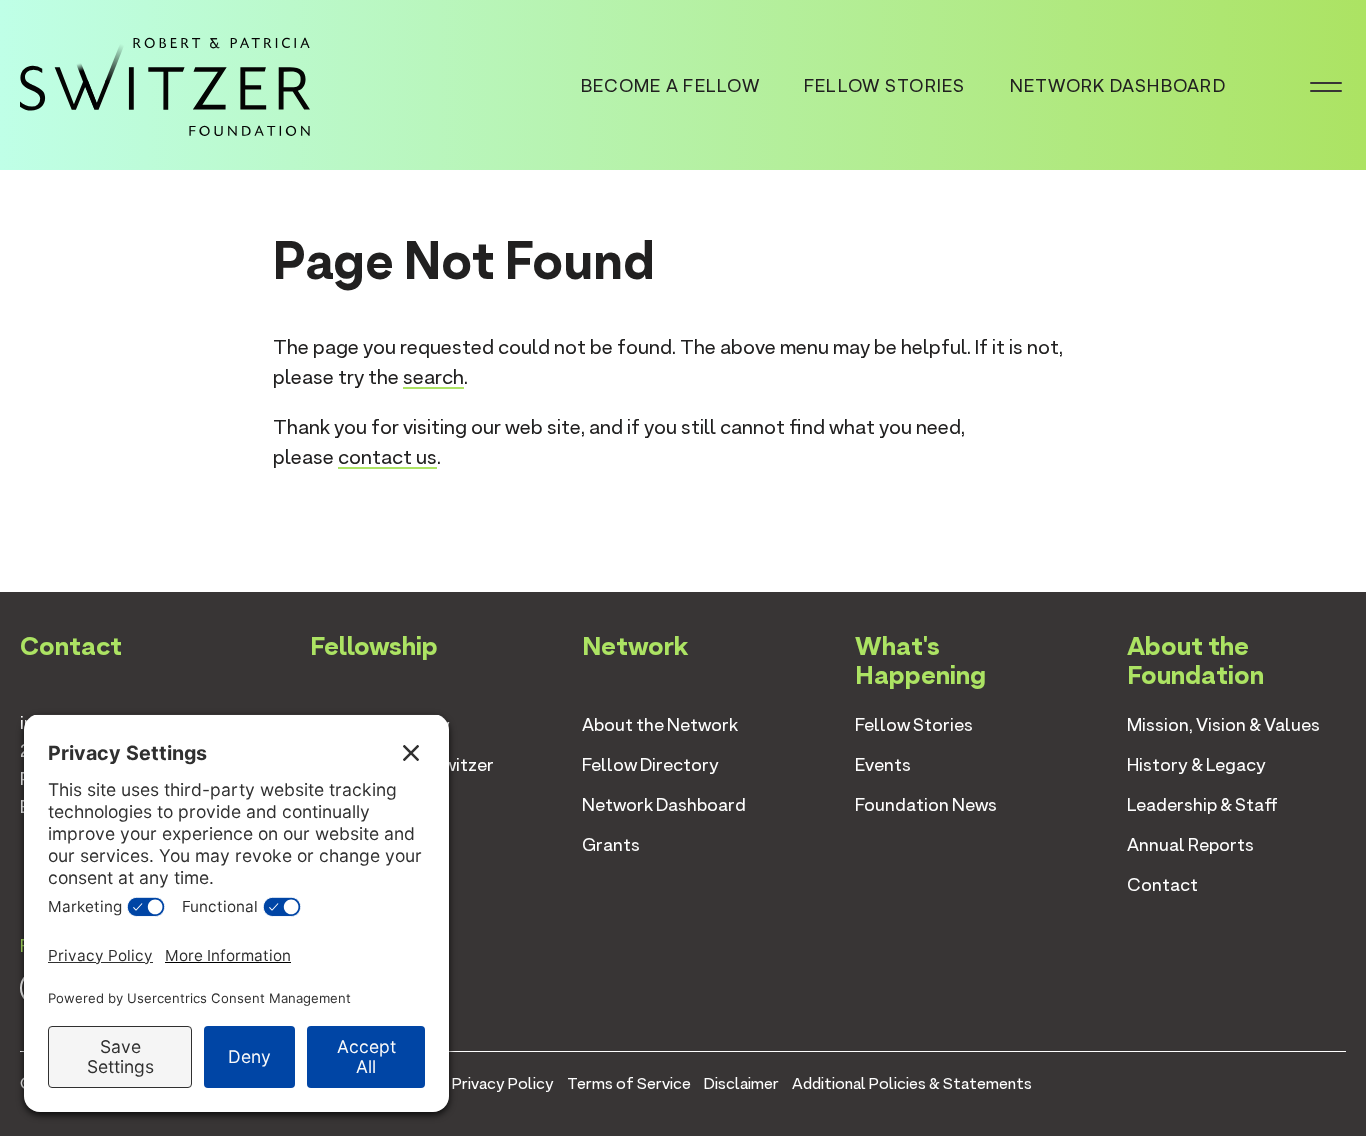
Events (883, 764)
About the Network (660, 724)
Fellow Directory (650, 764)
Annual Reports (1190, 844)
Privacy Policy (503, 1083)
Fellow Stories (885, 85)
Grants (611, 844)
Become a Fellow (670, 85)
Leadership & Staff (1202, 804)
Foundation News (926, 804)
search (433, 377)
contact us (387, 457)
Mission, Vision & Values (1223, 724)
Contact (1162, 884)
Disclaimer (741, 1083)
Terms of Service (629, 1083)
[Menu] (1326, 85)
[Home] (165, 83)
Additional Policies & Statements (912, 1083)
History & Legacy (1196, 764)
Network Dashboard (1118, 85)
